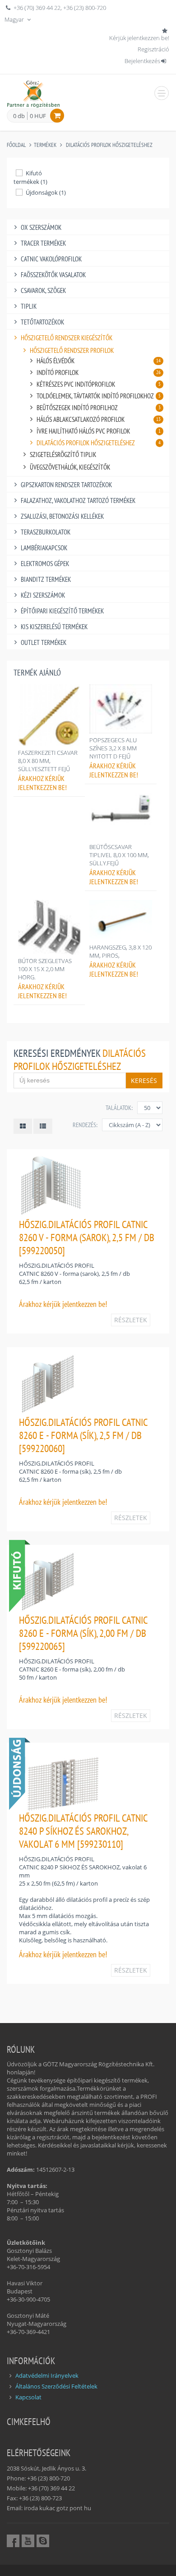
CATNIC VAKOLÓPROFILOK (51, 259)
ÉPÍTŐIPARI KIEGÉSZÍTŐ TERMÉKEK (62, 611)
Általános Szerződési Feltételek (56, 2386)
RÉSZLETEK (131, 1320)
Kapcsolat (28, 2397)
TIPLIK (29, 306)
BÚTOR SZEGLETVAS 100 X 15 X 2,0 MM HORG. (45, 969)
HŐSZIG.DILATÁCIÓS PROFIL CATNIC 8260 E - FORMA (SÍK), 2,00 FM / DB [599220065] (83, 1633)
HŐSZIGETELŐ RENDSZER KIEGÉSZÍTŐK (67, 338)
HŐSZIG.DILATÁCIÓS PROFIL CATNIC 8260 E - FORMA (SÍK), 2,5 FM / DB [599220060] (83, 1435)
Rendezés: (85, 1125)
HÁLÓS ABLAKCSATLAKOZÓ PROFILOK (99, 419)
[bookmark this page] (166, 31)
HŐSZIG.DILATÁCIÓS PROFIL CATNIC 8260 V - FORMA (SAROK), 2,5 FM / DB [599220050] (87, 1237)
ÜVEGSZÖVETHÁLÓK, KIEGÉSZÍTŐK (70, 467)
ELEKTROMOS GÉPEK (45, 564)
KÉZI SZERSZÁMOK (43, 595)
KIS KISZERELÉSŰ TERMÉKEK (54, 627)
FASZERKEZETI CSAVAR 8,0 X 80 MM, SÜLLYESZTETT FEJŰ (48, 761)
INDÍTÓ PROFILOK (99, 372)
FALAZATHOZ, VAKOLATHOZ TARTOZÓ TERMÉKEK (78, 500)
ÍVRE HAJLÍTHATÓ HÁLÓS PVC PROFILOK (99, 431)
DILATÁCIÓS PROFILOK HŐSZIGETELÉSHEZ (109, 145)
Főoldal (16, 145)
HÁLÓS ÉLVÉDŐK (99, 361)
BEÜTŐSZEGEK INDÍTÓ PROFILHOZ (99, 408)
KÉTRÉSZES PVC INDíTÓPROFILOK (99, 384)
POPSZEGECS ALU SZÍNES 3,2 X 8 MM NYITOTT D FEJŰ (113, 748)
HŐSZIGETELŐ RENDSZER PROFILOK (72, 350)
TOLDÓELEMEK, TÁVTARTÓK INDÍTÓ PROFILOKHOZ (99, 396)
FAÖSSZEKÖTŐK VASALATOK (53, 275)
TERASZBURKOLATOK (46, 532)
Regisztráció (153, 49)
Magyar (15, 19)
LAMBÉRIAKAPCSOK (44, 548)
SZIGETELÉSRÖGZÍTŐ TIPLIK (63, 454)
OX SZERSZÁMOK (41, 227)
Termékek (45, 145)
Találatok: (119, 1108)
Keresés (144, 1080)
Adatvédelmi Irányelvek (47, 2375)
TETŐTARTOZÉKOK (42, 322)
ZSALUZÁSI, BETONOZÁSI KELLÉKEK (62, 516)
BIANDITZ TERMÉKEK (46, 579)
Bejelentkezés (142, 61)
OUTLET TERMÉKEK (44, 642)
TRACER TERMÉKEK (43, 243)
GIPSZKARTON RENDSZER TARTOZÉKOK (66, 485)
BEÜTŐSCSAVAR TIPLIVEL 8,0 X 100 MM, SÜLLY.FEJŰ (119, 855)
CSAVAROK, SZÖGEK (43, 290)
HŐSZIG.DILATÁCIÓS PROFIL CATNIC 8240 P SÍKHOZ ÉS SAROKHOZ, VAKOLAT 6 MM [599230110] (83, 1831)
